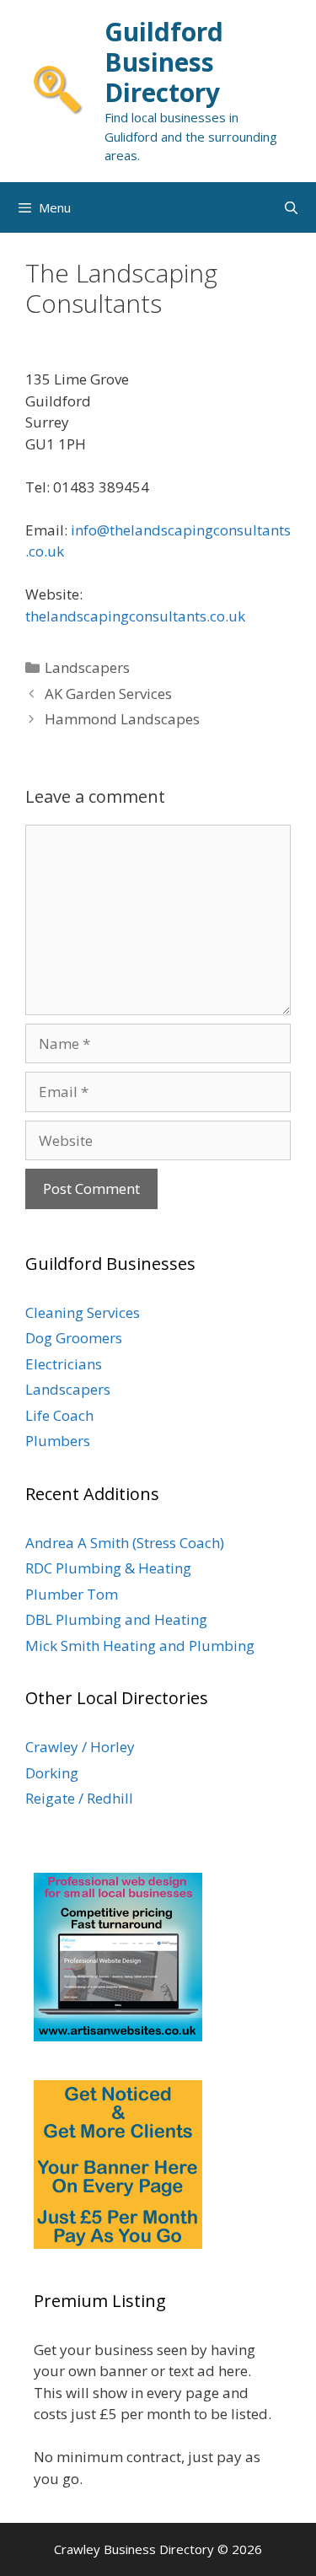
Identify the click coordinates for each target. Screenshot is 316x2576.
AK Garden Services (108, 694)
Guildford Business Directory (164, 62)
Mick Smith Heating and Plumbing (140, 1646)
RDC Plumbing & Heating (108, 1568)
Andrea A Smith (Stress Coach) (125, 1543)
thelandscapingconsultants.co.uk (135, 616)
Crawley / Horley (80, 1747)
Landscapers (87, 667)
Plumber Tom (72, 1594)
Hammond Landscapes (122, 719)
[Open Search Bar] (291, 207)
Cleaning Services (83, 1312)
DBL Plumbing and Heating (116, 1619)
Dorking (52, 1773)
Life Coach (59, 1415)
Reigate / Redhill (79, 1798)
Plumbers (58, 1441)
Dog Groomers (74, 1338)
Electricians (64, 1364)
